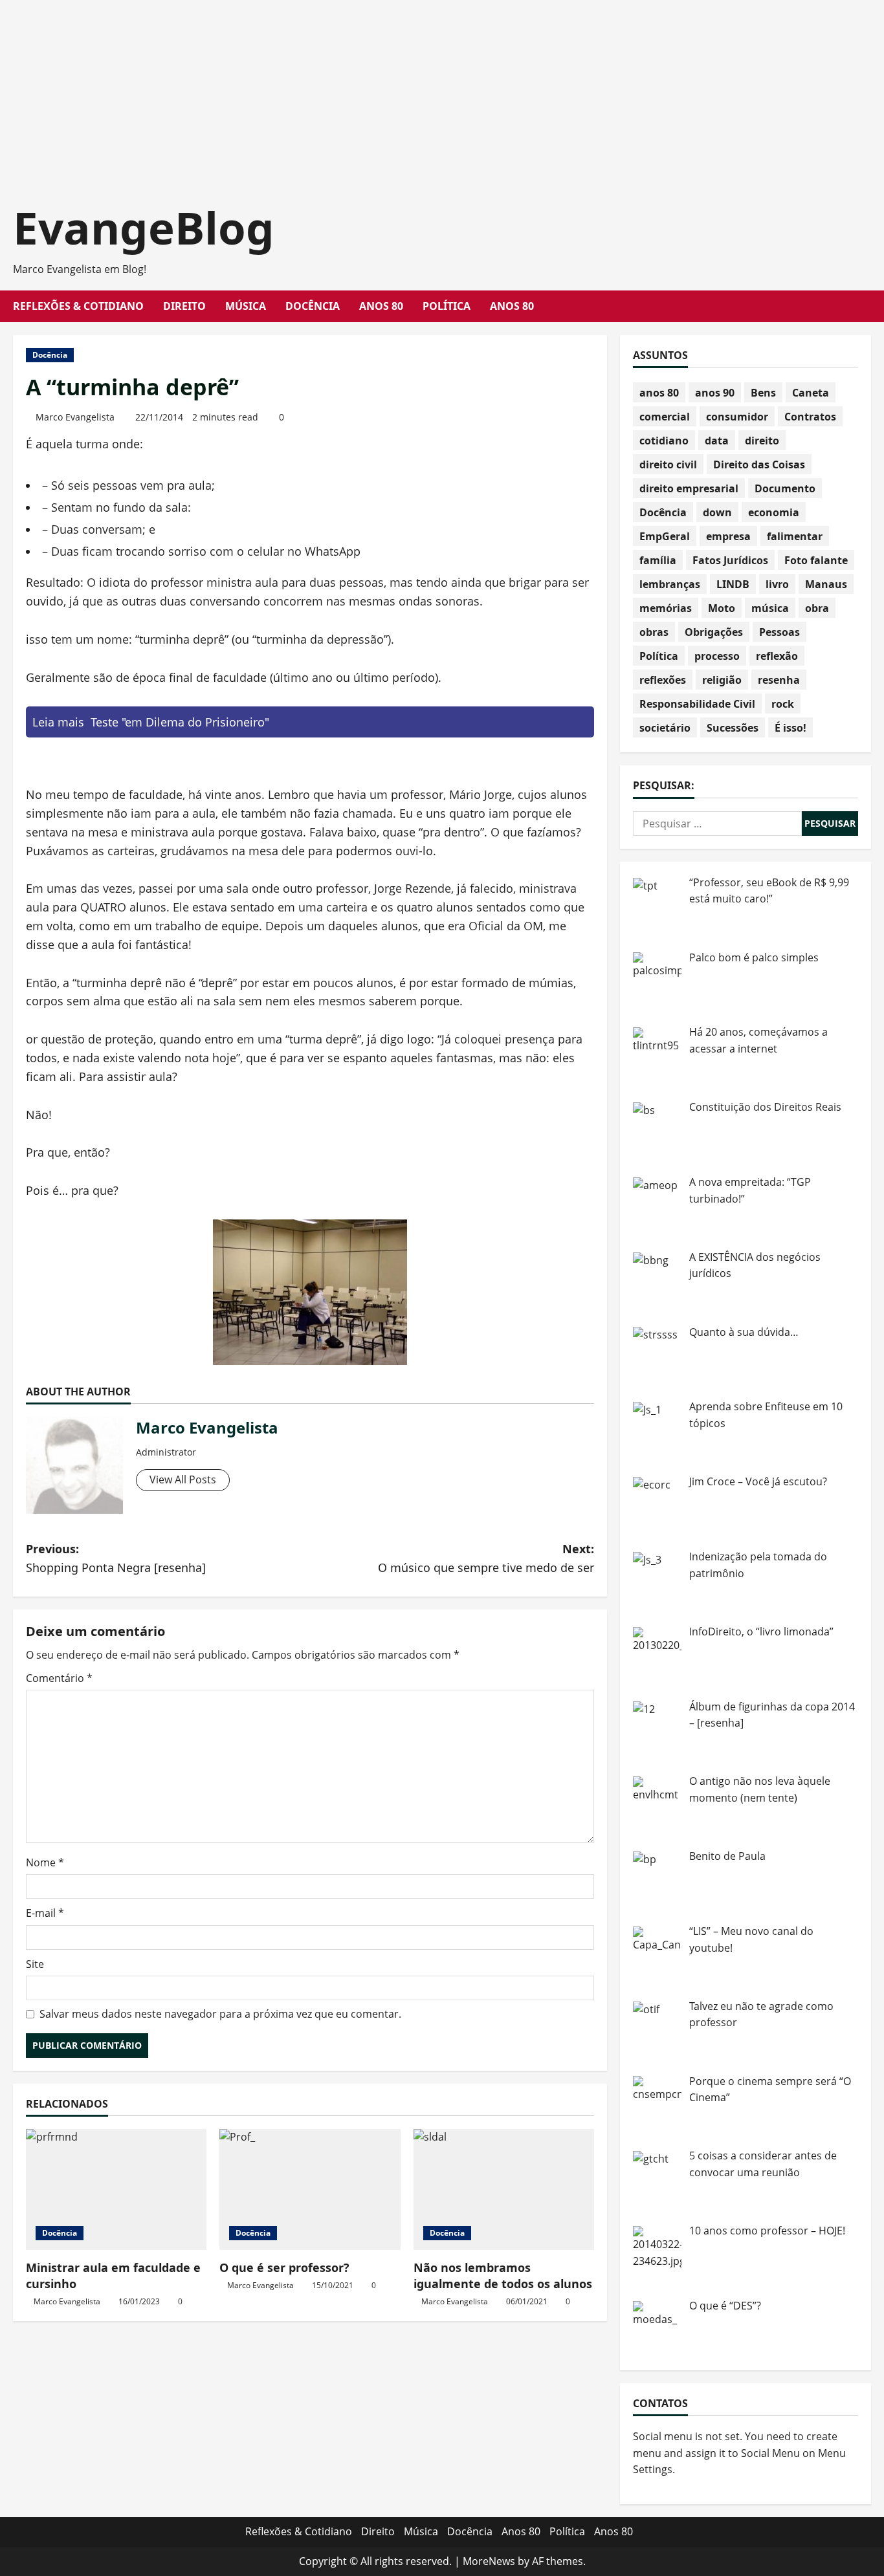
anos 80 (659, 393)
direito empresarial (689, 488)
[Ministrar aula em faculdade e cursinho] (116, 2189)
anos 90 (715, 393)
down (717, 512)
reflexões (663, 680)
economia (774, 512)
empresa (728, 536)
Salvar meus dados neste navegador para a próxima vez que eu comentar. (220, 2014)
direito (762, 441)
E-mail (45, 1913)
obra (817, 608)
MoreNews (489, 2561)
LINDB (733, 584)
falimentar (795, 536)
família (658, 560)
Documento (785, 488)
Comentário (59, 1678)
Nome (45, 1862)
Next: (486, 1558)
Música (246, 306)
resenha (779, 680)
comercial (665, 417)
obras (654, 632)
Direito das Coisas (759, 464)
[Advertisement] (388, 91)
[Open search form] (867, 306)
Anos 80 (381, 306)
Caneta (811, 393)
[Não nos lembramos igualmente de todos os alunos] (504, 2189)
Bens (763, 393)
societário (665, 728)
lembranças (670, 584)
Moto (722, 608)
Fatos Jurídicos (730, 560)
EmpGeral (665, 536)
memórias (666, 608)
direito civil (668, 464)
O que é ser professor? (284, 2267)
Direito (184, 306)
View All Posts (183, 1479)
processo (717, 656)
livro (777, 584)
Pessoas (779, 632)
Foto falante (816, 560)
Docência (313, 306)
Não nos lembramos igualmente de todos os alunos (503, 2276)
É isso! (790, 728)
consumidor (737, 417)
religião (722, 680)
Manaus (826, 584)
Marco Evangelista (75, 417)
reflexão (777, 656)
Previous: (116, 1558)
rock (783, 704)
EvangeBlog (144, 227)
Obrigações (714, 632)
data (717, 441)
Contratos (810, 417)
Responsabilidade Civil (697, 704)
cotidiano (664, 441)
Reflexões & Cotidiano (78, 306)
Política (447, 306)
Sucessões (733, 728)
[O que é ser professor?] (310, 2189)
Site (35, 1964)
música (770, 608)
